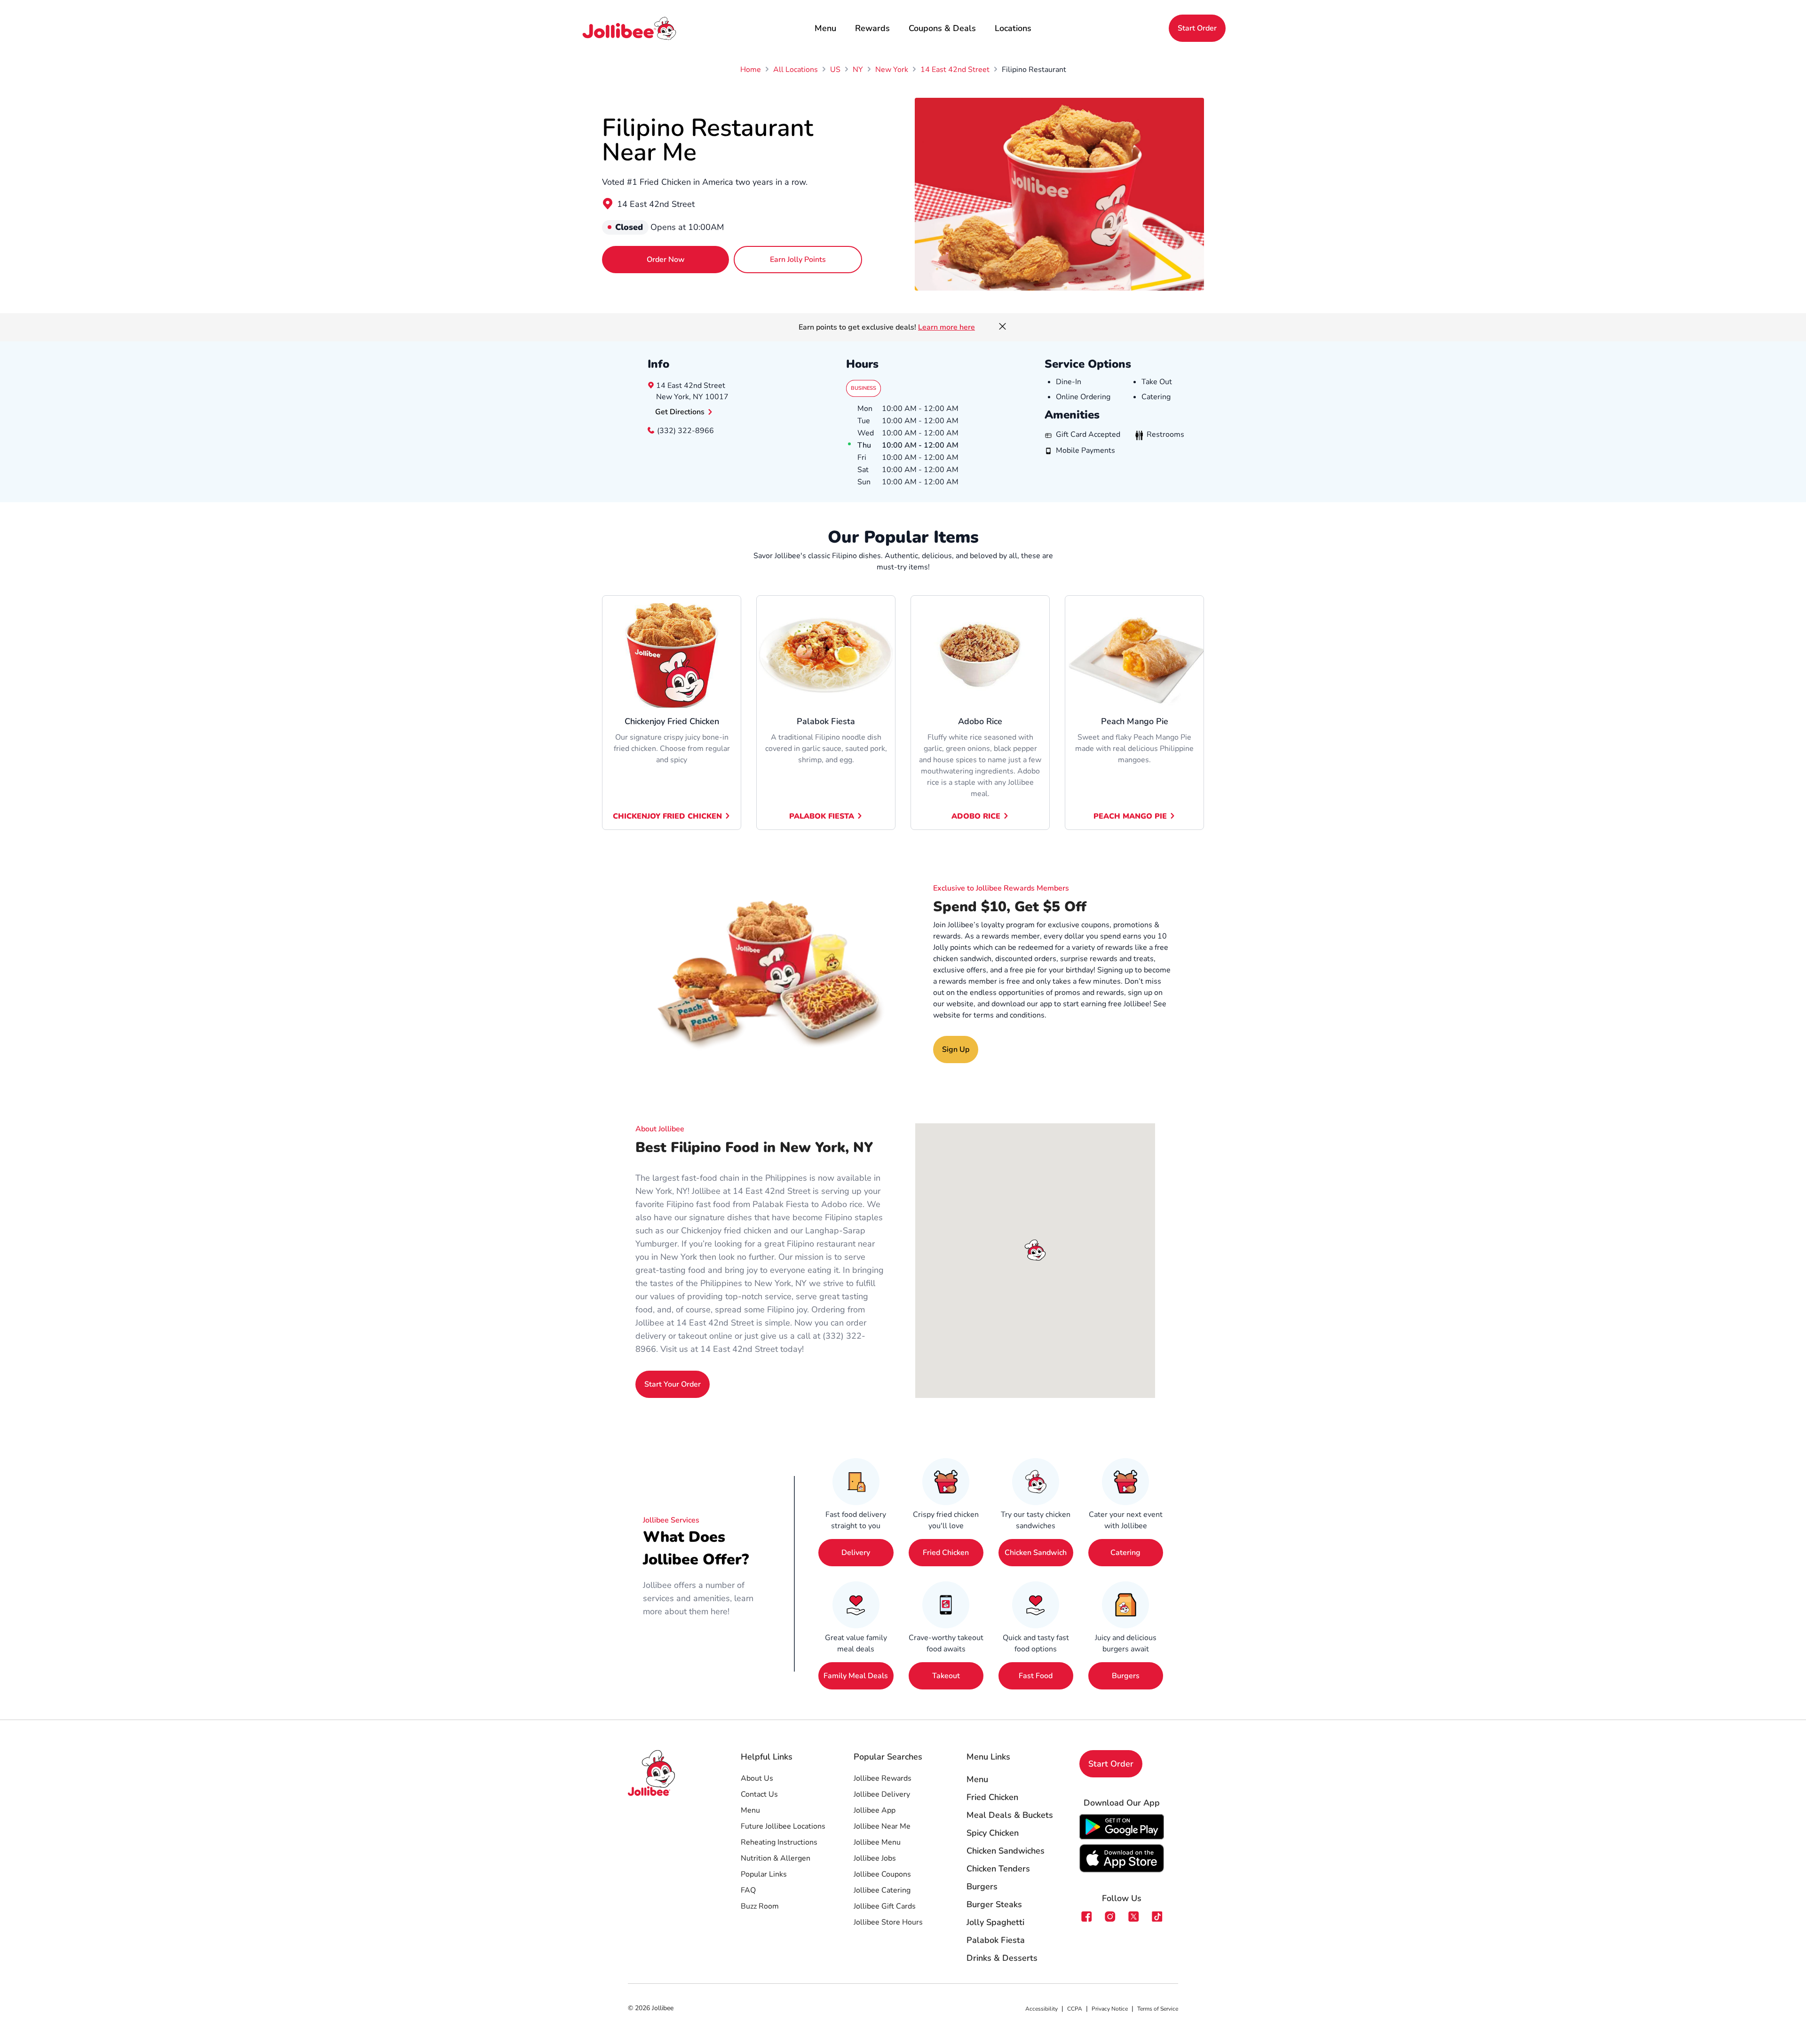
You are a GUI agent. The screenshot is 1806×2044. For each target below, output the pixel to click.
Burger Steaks (994, 1904)
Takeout (946, 1676)
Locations (1013, 28)
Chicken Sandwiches (1006, 1851)
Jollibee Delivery (882, 1794)
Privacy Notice (1110, 2009)
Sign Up (956, 1050)
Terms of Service (1158, 2009)
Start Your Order (673, 1384)
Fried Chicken (946, 1553)
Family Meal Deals (856, 1676)
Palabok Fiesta (822, 816)
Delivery (856, 1553)
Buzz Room (760, 1906)
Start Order (1197, 28)
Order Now (666, 260)
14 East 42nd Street (656, 204)
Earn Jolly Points (798, 260)
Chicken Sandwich (1036, 1553)
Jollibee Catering (882, 1890)
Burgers (1126, 1676)
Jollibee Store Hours (888, 1922)
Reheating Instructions (779, 1842)
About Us (757, 1778)
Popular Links (764, 1874)
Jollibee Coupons (882, 1874)
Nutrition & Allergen (776, 1858)
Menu (825, 28)
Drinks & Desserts (1002, 1958)
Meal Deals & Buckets (1010, 1815)
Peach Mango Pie (1130, 816)
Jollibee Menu (877, 1842)
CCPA (1075, 2009)
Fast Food (1036, 1676)
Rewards (872, 28)
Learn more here (947, 327)
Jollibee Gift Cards (885, 1906)
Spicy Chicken (993, 1833)
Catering (1125, 1553)
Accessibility (1042, 2009)
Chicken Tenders (998, 1869)
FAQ (748, 1890)
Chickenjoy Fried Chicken (667, 816)
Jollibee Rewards (883, 1778)
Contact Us (759, 1794)
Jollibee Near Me (882, 1826)
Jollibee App (875, 1810)
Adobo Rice (976, 816)
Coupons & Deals (942, 28)
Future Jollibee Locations (783, 1826)
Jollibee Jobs (875, 1858)
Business (863, 388)
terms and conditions (1009, 1015)
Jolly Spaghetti (995, 1922)
